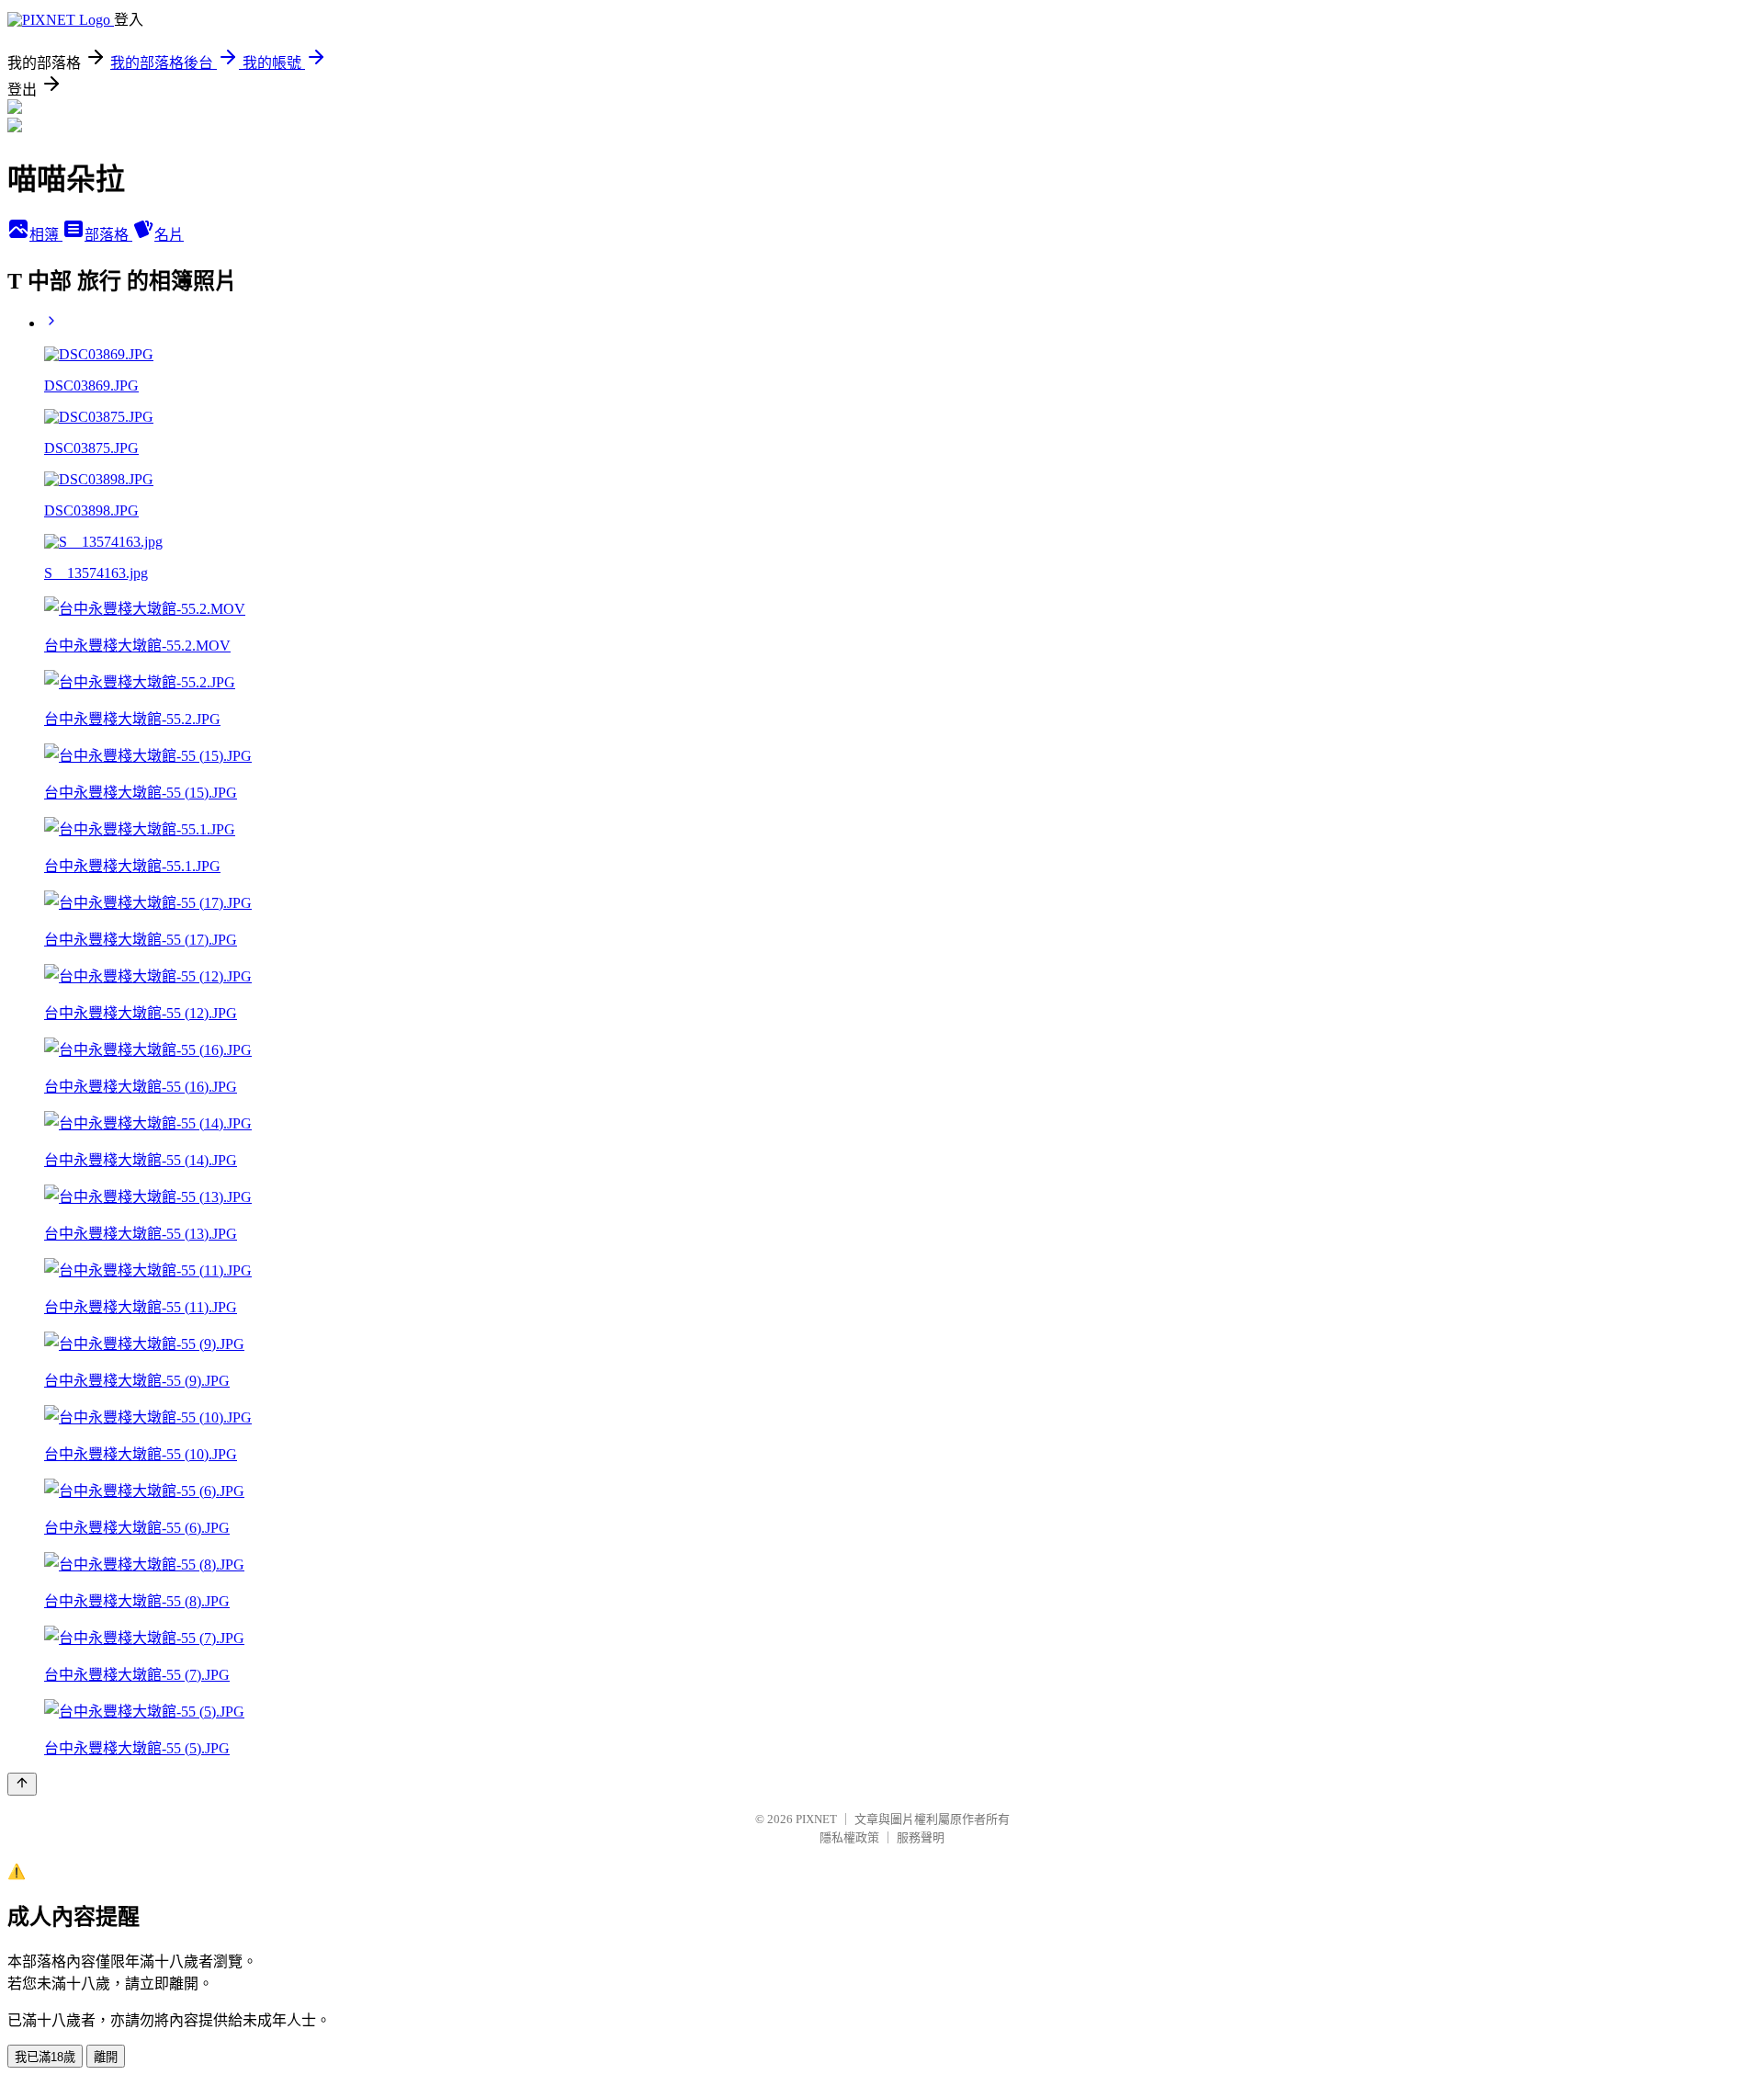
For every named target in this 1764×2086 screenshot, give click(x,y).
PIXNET (816, 1819)
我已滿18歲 (45, 2057)
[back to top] (22, 1784)
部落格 (108, 235)
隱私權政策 (849, 1837)
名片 (169, 235)
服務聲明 (921, 1837)
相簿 (46, 235)
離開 (106, 2057)
